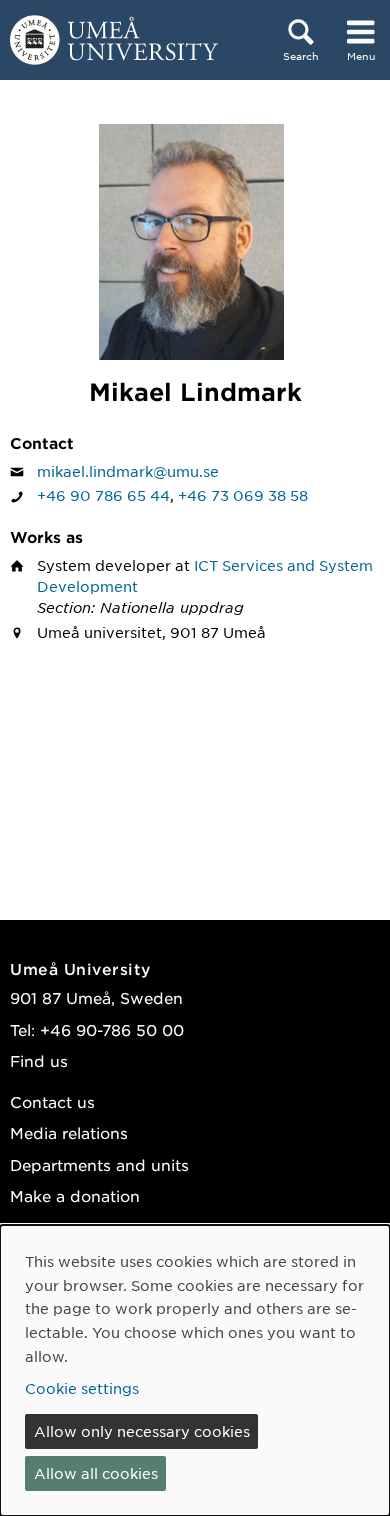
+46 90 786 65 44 (103, 495)
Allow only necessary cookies (142, 1431)
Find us (39, 1060)
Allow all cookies (96, 1473)
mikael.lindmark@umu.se (128, 471)
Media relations (69, 1132)
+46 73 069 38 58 (243, 495)
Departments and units (99, 1164)
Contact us (52, 1101)
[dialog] (195, 1370)
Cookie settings (82, 1388)
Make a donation (75, 1195)
